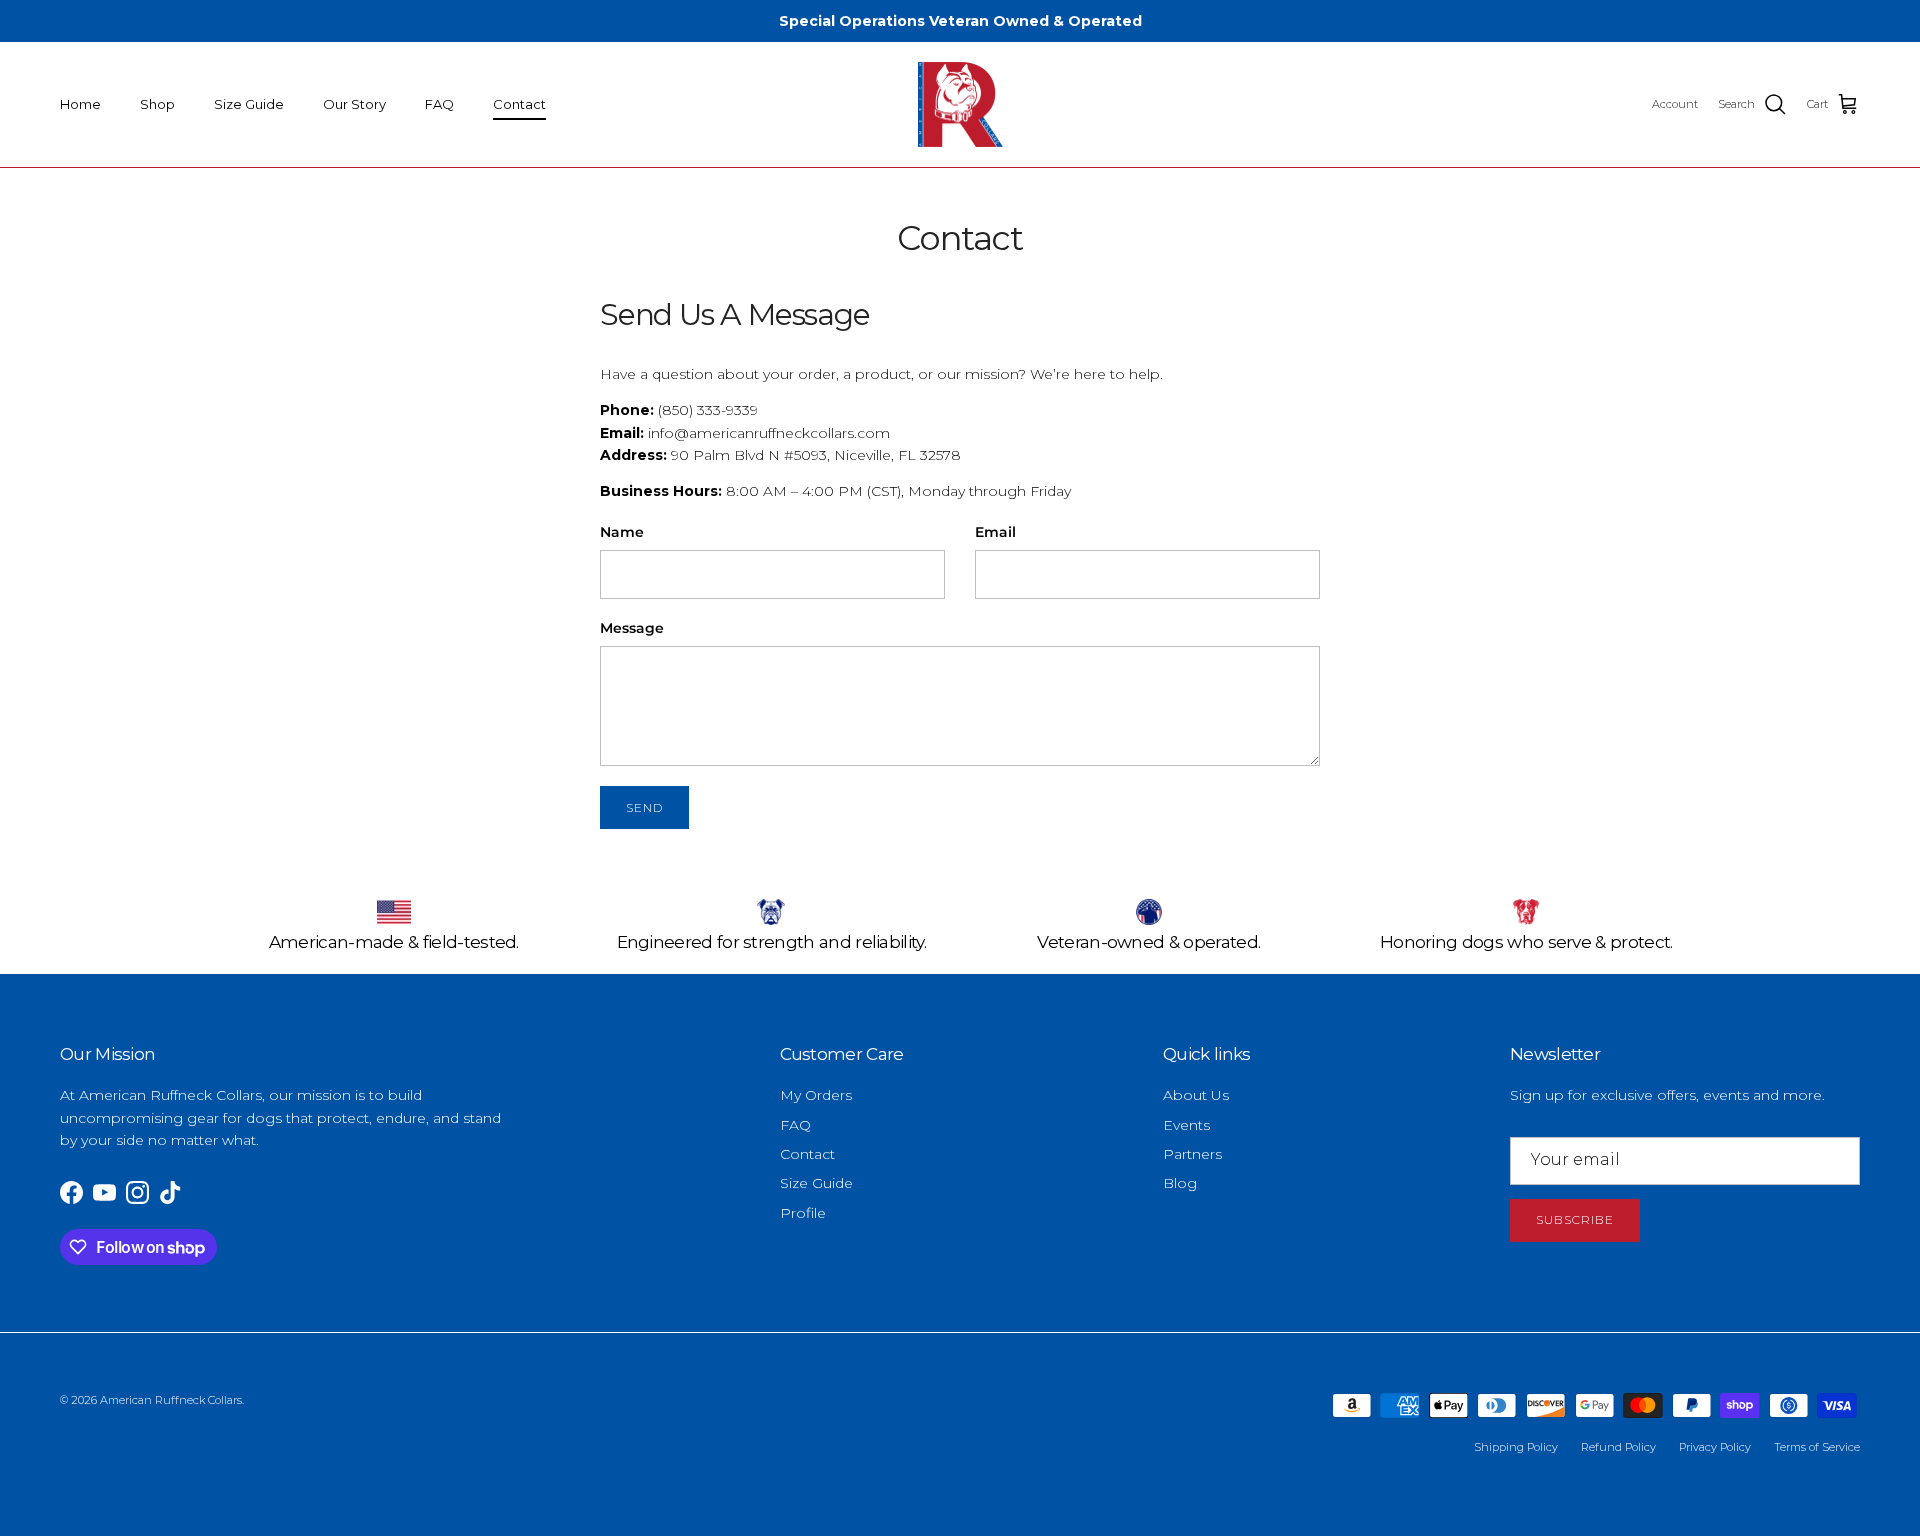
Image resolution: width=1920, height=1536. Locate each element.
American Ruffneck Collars (171, 1400)
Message (632, 628)
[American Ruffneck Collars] (960, 105)
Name (622, 532)
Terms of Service (1817, 1447)
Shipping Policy (1516, 1447)
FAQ (439, 104)
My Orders (816, 1095)
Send (644, 807)
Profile (803, 1213)
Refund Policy (1618, 1447)
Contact (519, 104)
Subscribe (1575, 1219)
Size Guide (249, 104)
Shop (157, 104)
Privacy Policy (1715, 1447)
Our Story (354, 104)
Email (995, 532)
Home (80, 104)
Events (1186, 1125)
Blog (1180, 1183)
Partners (1192, 1154)
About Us (1196, 1095)
